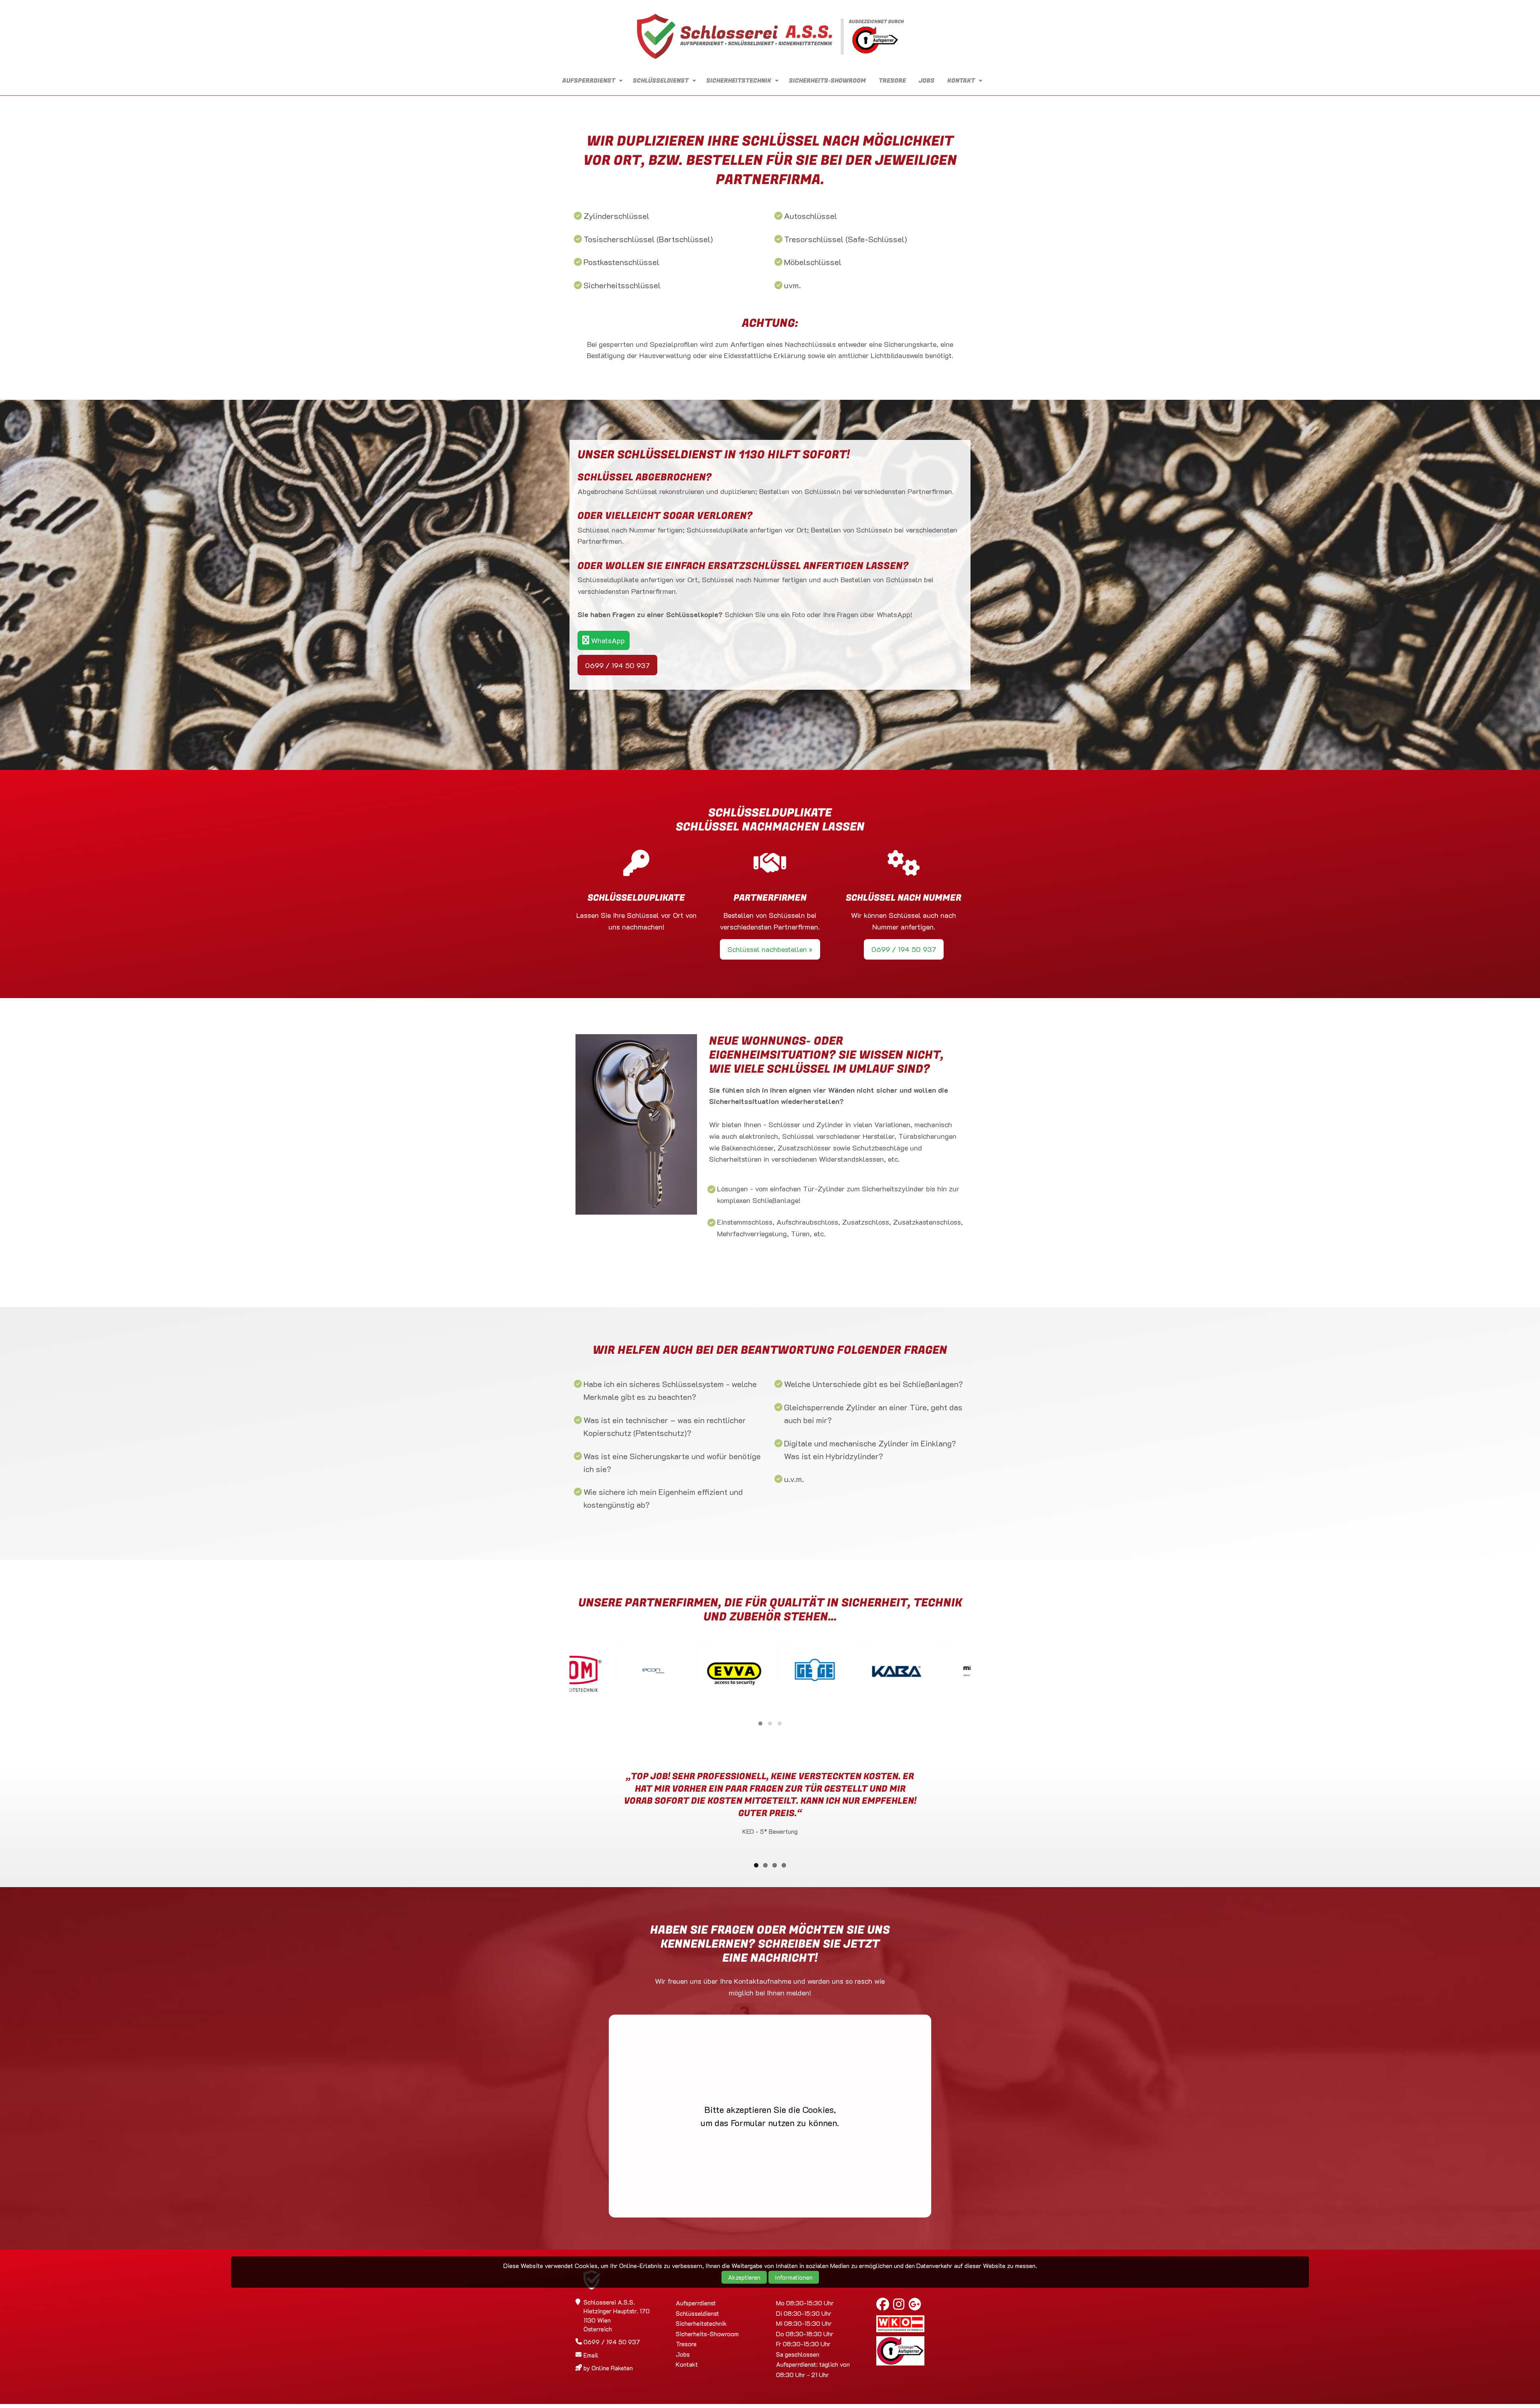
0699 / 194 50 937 (617, 665)
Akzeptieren (744, 2277)
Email (591, 2355)
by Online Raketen (608, 2368)
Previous (563, 1806)
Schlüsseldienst (661, 81)
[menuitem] (590, 81)
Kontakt (961, 81)
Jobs (927, 81)
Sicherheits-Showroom (827, 81)
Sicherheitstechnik (739, 81)
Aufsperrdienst (589, 81)
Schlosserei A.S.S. (770, 37)
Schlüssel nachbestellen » (770, 949)
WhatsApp (607, 640)
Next (977, 1806)
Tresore (892, 81)
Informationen (794, 2277)
